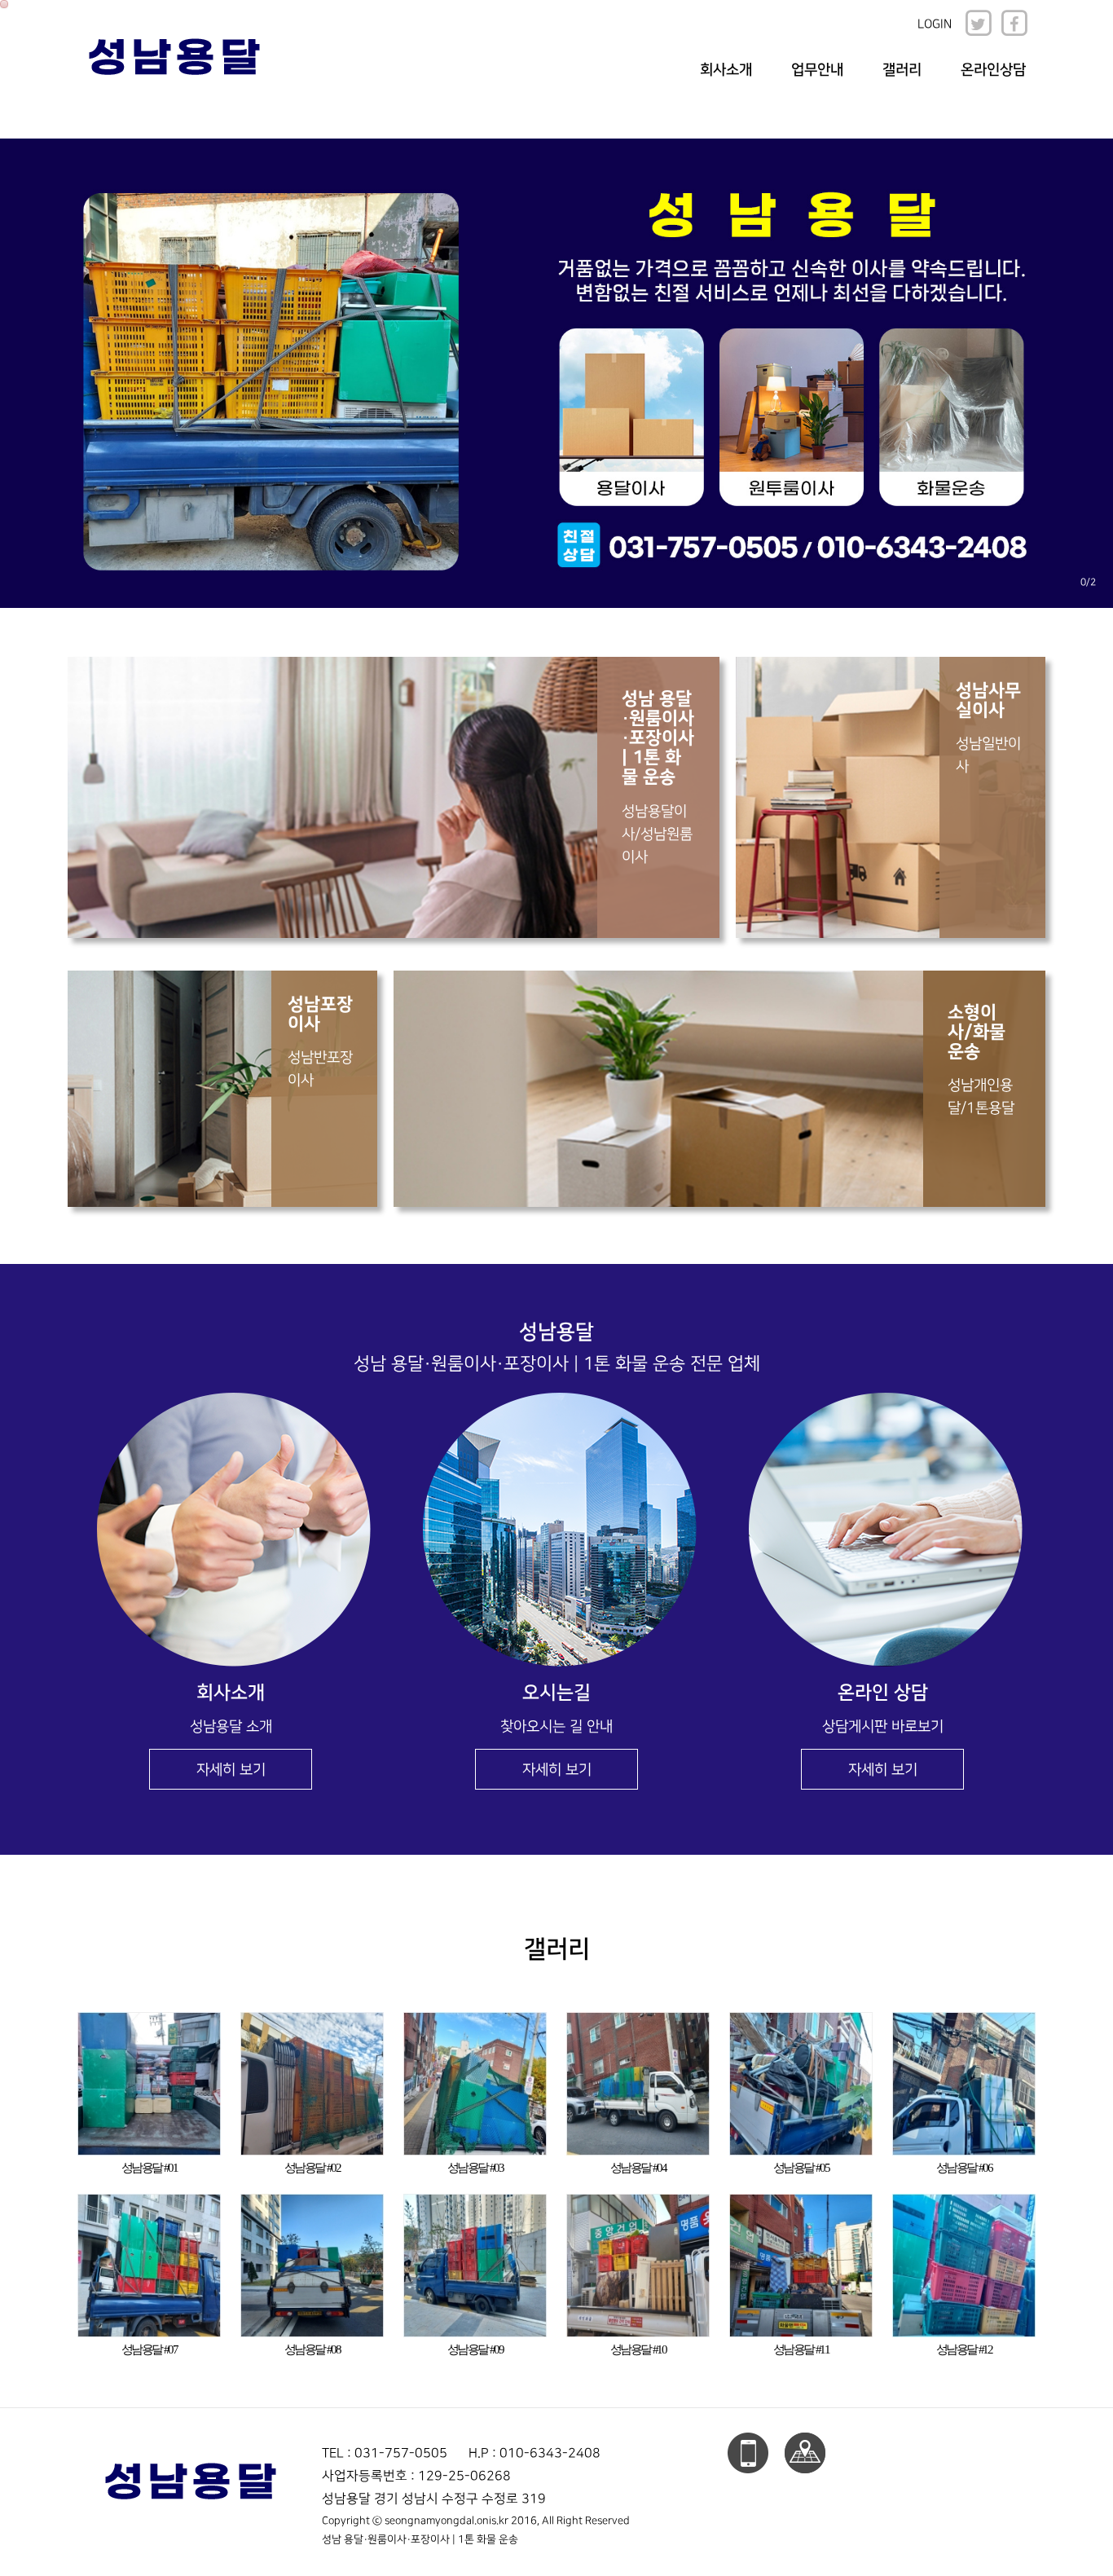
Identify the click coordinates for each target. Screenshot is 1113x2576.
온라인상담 (993, 70)
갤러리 (902, 70)
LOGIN (935, 24)
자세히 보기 (231, 1770)
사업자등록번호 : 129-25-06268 (416, 2476)
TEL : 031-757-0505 (385, 2453)
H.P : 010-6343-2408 (535, 2453)
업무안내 (817, 70)
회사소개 (726, 70)
